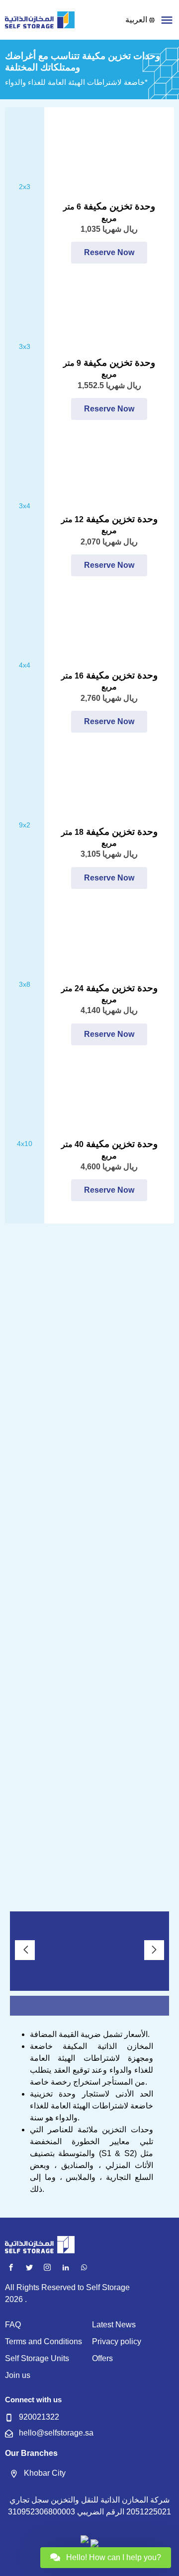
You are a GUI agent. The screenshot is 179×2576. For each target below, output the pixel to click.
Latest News (114, 2325)
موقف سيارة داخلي (89, 1887)
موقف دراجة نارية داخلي (90, 1791)
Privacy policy (117, 2341)
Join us (18, 2375)
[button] (167, 20)
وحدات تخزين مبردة (89, 1696)
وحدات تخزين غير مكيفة (89, 1600)
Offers (102, 2358)
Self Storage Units (37, 2358)
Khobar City (45, 2473)
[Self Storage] (40, 20)
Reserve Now (109, 252)
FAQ (13, 2325)
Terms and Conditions (44, 2341)
